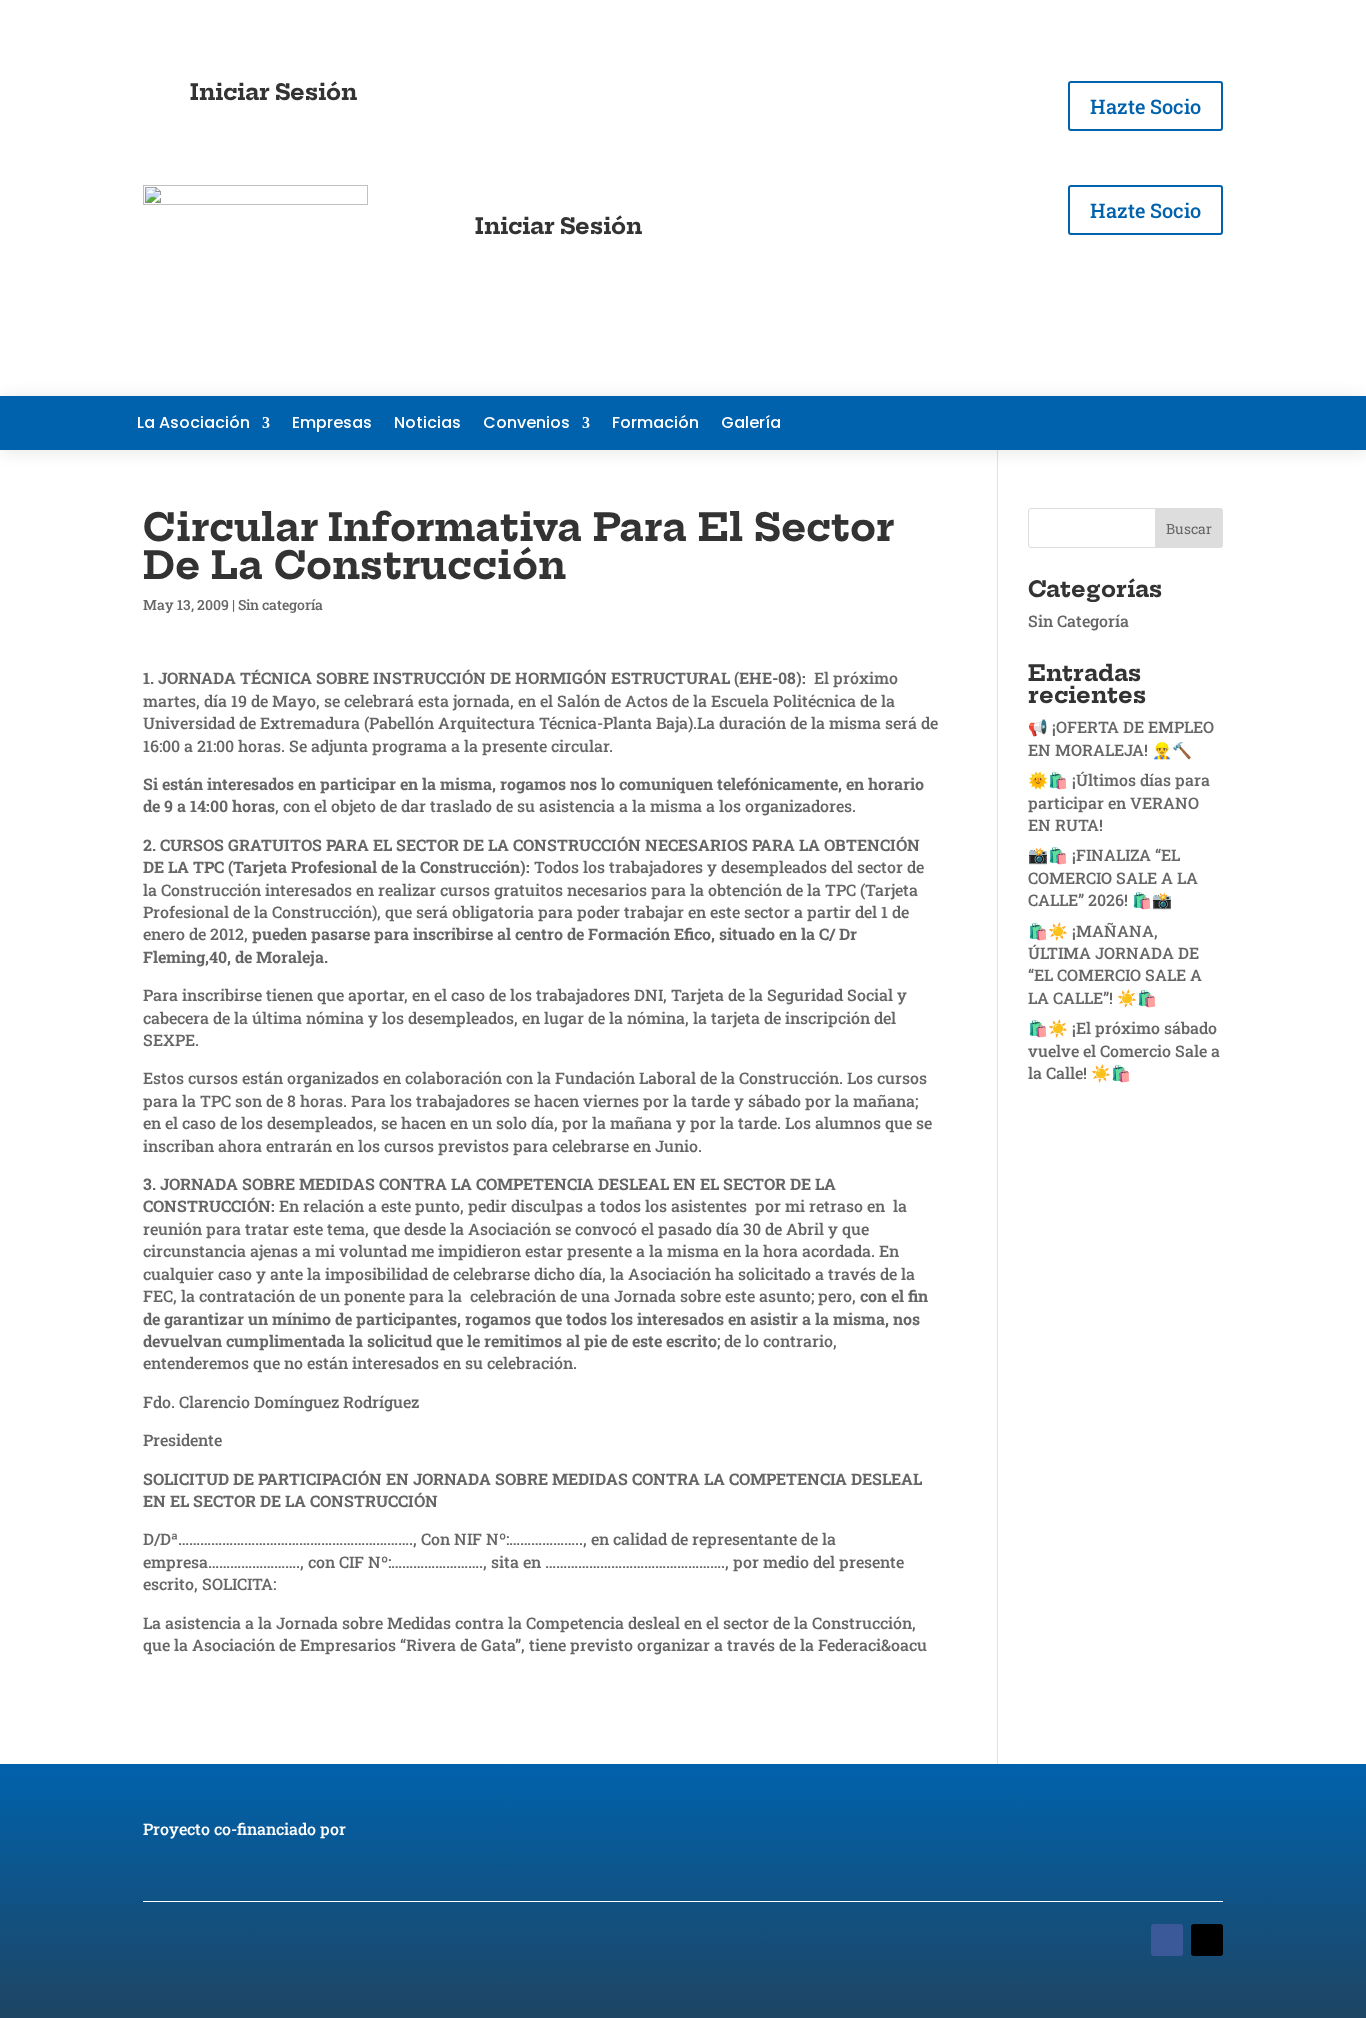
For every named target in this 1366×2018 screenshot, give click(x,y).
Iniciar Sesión (273, 92)
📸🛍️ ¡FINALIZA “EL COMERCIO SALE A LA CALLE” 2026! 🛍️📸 (1113, 877)
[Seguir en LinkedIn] (1173, 423)
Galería (751, 425)
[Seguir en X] (1133, 423)
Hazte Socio (1145, 106)
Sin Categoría (1078, 620)
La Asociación (193, 425)
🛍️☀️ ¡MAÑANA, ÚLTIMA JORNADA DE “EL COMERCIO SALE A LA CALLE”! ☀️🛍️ (1115, 964)
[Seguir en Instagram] (1213, 423)
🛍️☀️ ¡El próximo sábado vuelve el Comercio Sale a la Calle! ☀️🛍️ (1124, 1050)
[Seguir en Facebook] (1093, 423)
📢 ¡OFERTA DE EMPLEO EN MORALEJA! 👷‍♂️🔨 (1121, 737)
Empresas (332, 425)
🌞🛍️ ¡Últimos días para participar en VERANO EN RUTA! (1119, 802)
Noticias (427, 425)
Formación (655, 425)
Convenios (526, 425)
